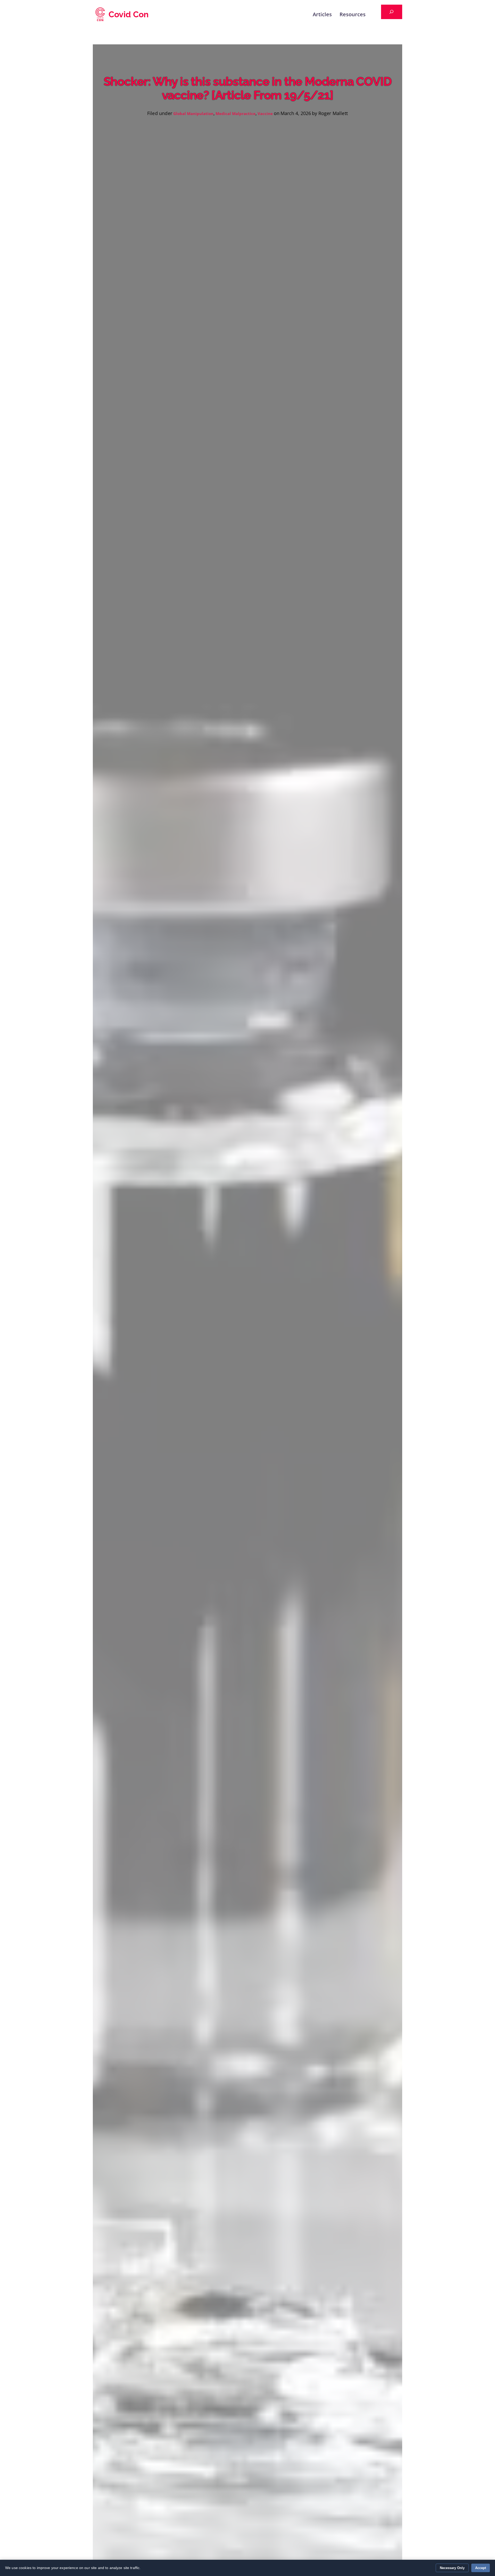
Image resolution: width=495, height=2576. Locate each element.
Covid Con (129, 14)
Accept (481, 2568)
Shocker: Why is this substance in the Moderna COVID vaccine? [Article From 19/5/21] (248, 88)
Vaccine (265, 113)
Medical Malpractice (236, 113)
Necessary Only (452, 2568)
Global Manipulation (193, 113)
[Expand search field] (392, 12)
